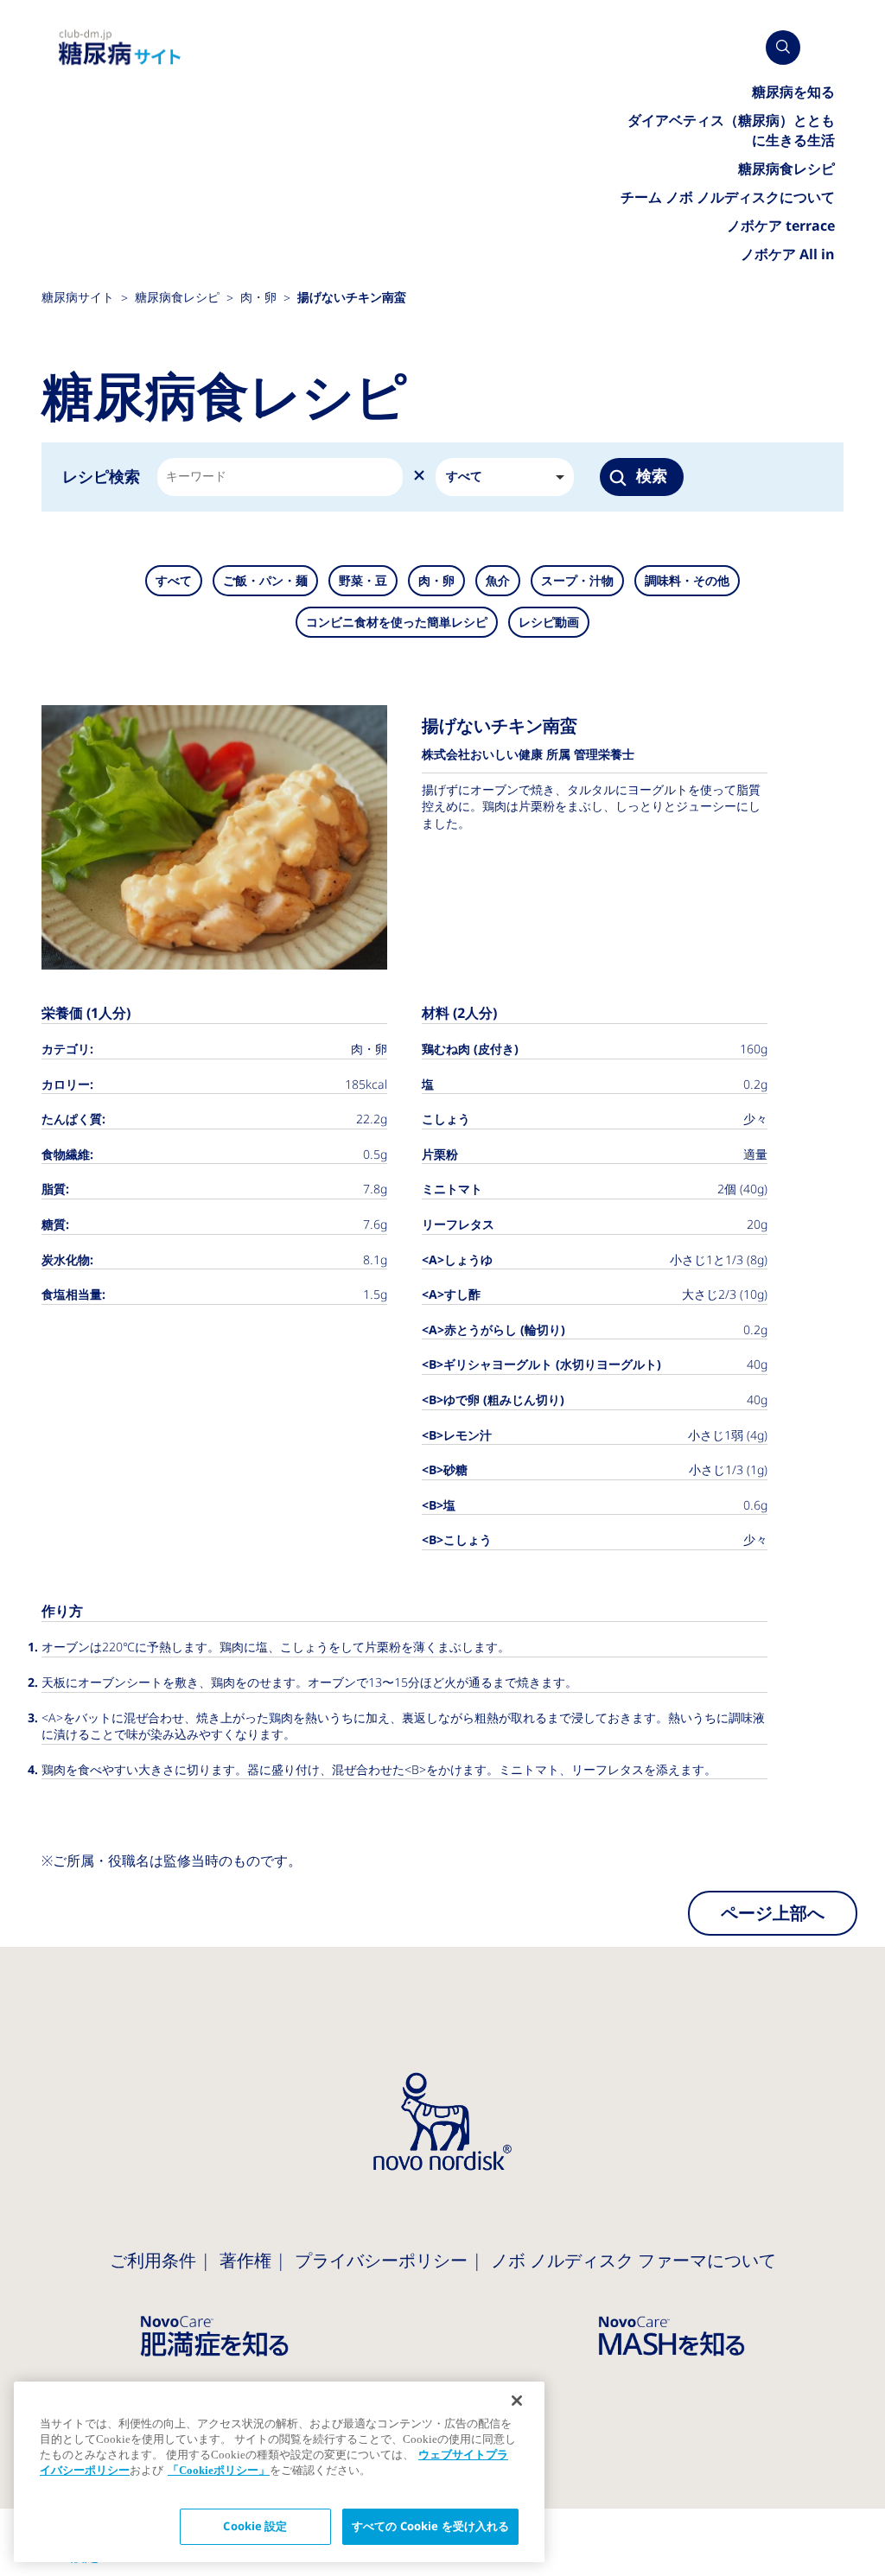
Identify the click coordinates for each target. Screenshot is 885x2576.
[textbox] (195, 477)
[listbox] (505, 477)
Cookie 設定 (255, 2526)
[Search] (783, 48)
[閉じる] (517, 2401)
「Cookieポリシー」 (219, 2470)
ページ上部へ (773, 1913)
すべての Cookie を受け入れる (430, 2526)
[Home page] (120, 48)
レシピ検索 (101, 477)
